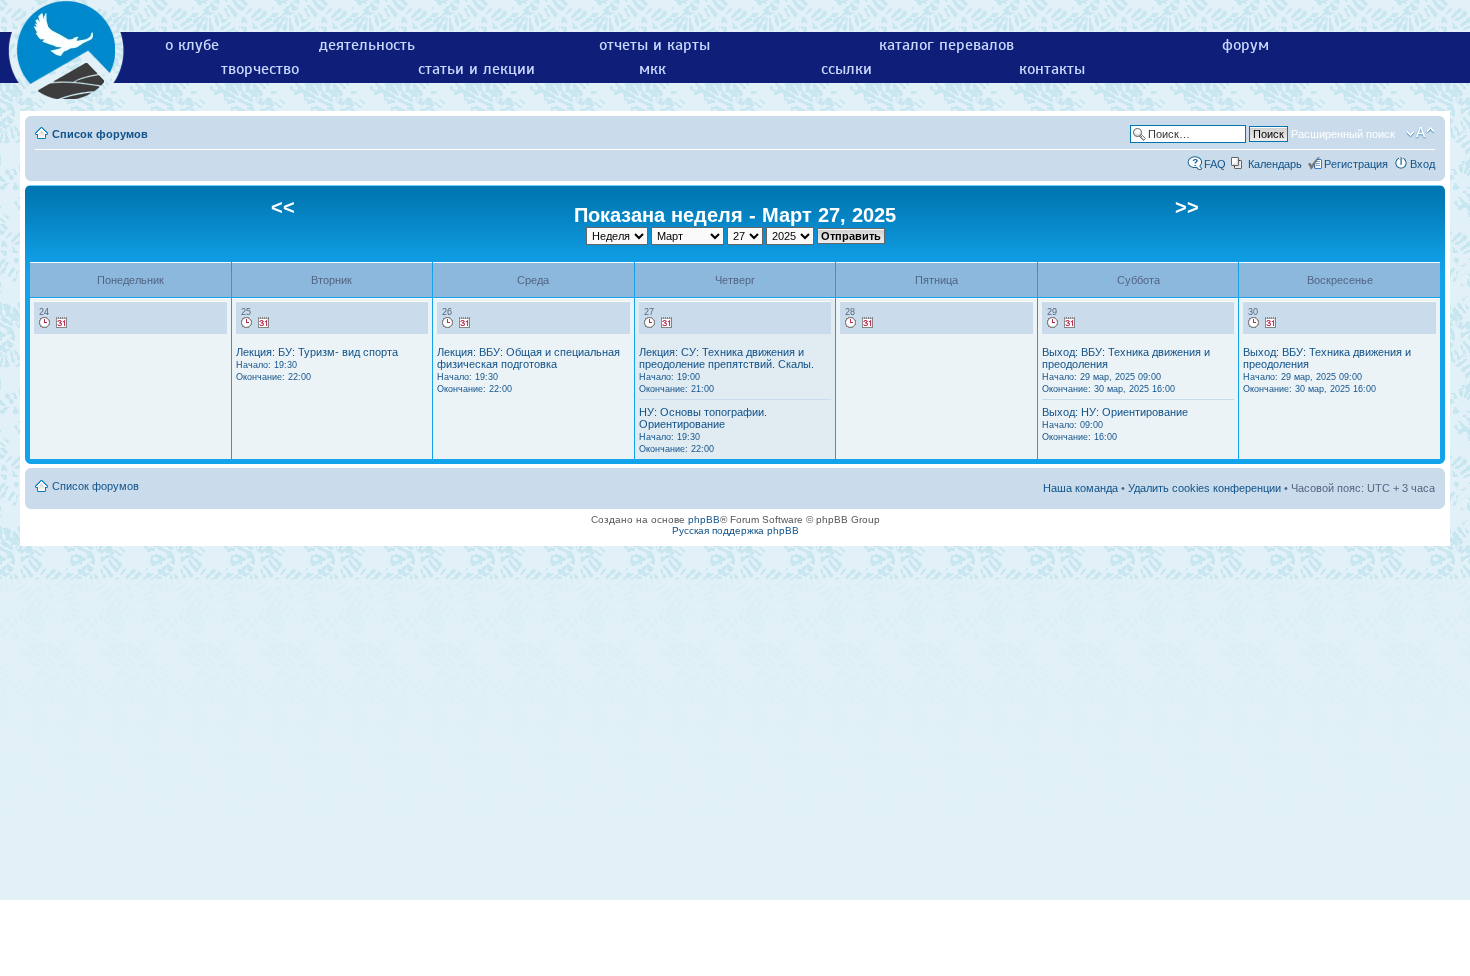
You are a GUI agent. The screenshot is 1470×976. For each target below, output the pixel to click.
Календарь (1275, 164)
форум (1245, 45)
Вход (1422, 164)
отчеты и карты (654, 45)
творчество (260, 69)
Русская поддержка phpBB (735, 530)
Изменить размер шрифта (1420, 133)
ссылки (846, 69)
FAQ (1215, 164)
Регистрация (1356, 164)
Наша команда (1080, 488)
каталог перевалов (946, 45)
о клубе (192, 45)
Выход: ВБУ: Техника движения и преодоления (1126, 370)
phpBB (704, 519)
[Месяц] (62, 323)
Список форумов (100, 134)
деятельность (367, 45)
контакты (1052, 69)
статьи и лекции (476, 69)
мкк (652, 69)
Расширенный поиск (1343, 134)
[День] (45, 323)
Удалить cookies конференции (1204, 488)
